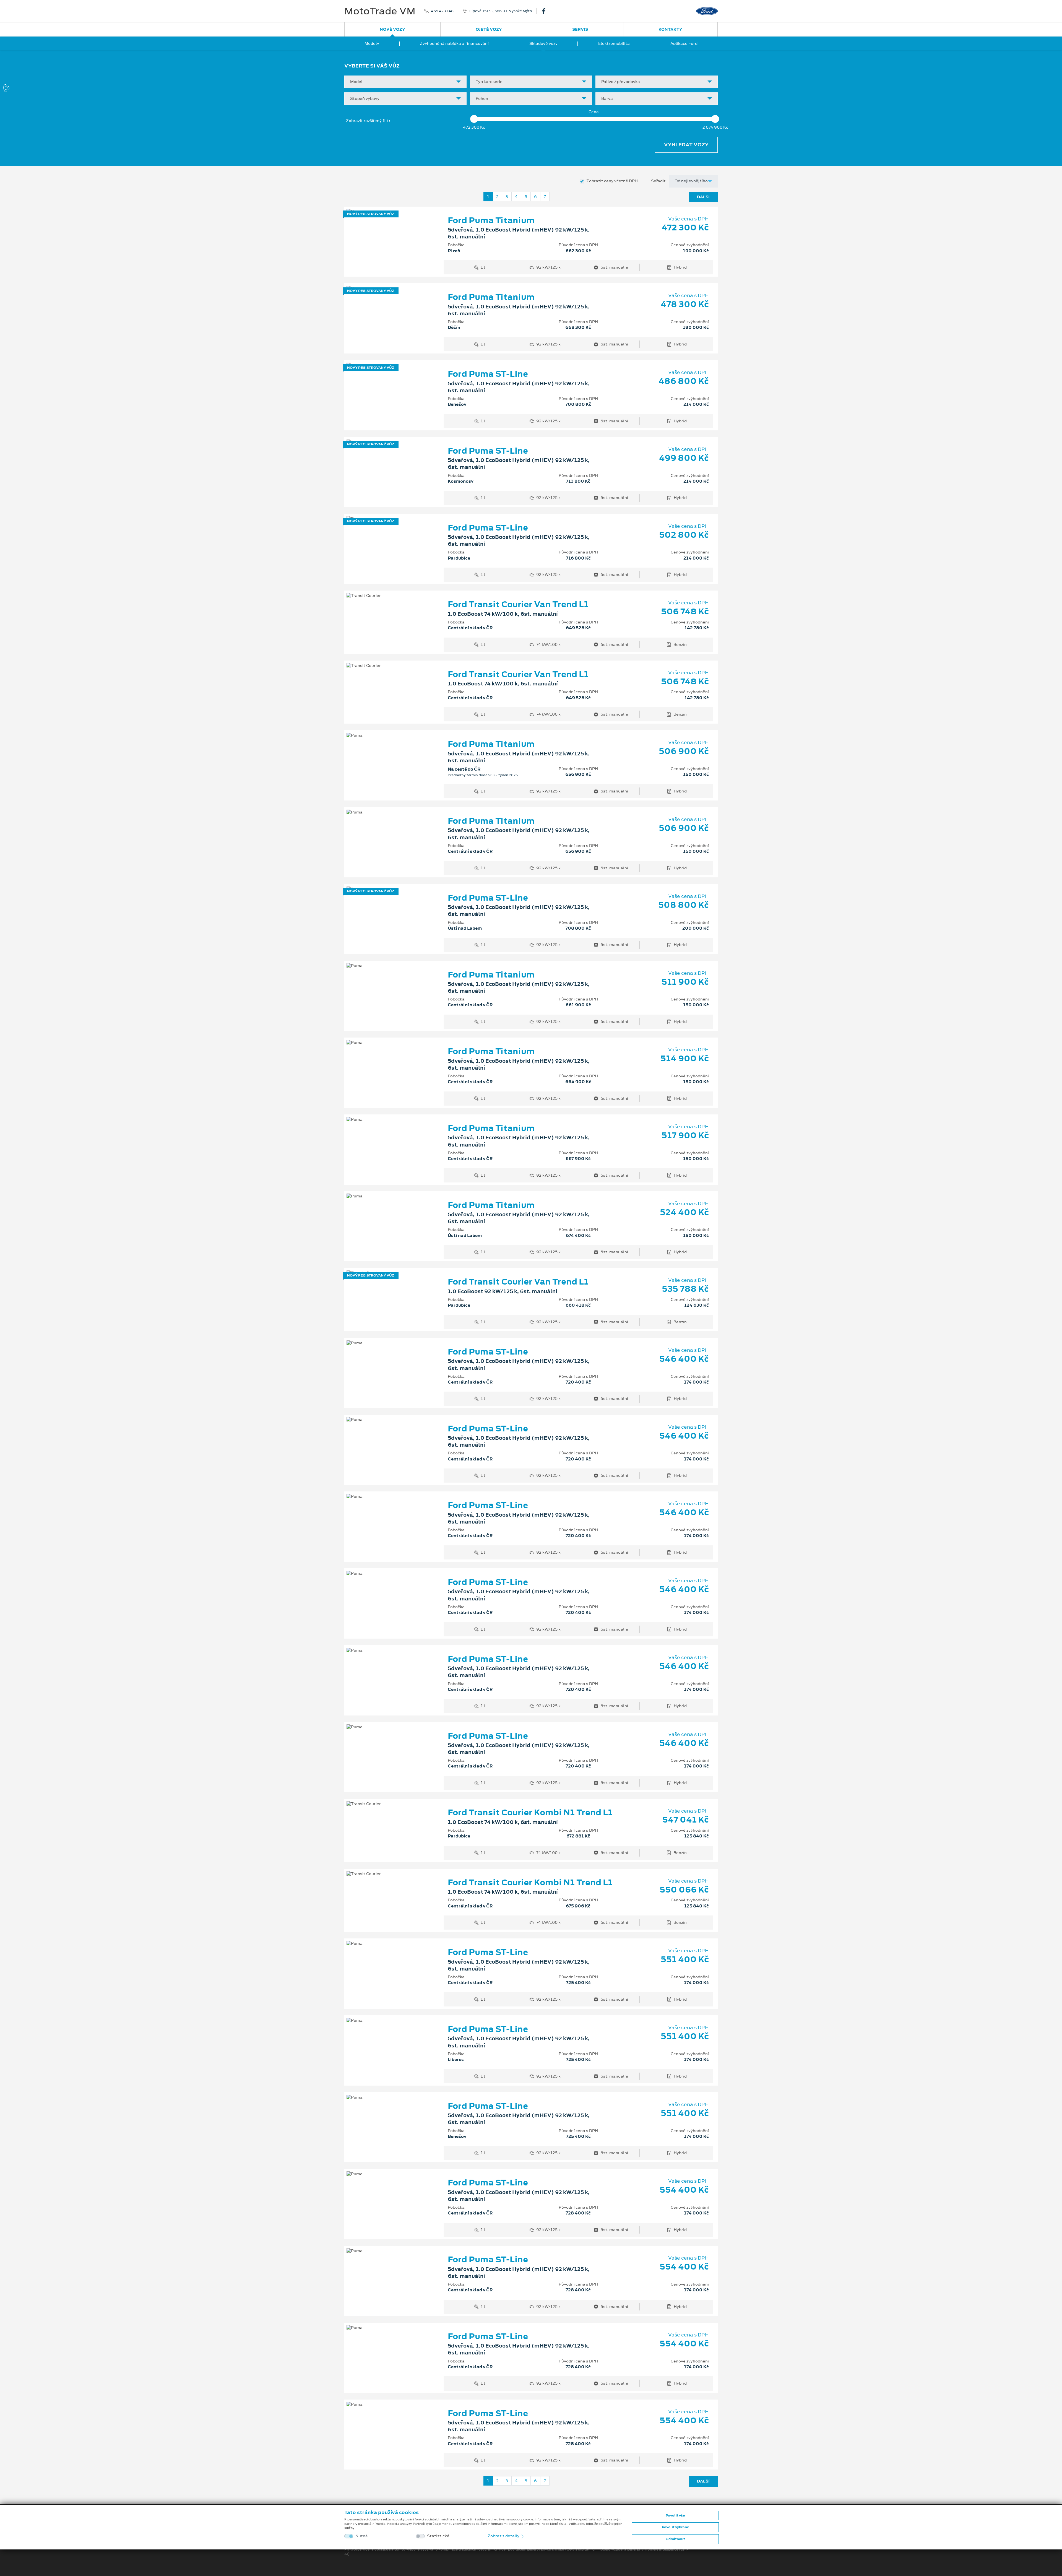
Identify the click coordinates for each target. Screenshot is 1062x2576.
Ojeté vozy (489, 29)
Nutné (362, 2536)
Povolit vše (675, 2515)
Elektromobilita (614, 43)
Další (703, 197)
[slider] (474, 119)
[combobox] (405, 82)
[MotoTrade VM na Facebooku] (546, 11)
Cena (594, 112)
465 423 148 (442, 11)
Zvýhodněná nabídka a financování (454, 43)
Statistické (438, 2536)
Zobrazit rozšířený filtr (368, 121)
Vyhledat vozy (686, 145)
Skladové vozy (543, 43)
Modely (372, 43)
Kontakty (670, 29)
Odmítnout (675, 2539)
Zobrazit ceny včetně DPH (612, 181)
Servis (580, 29)
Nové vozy (392, 29)
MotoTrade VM (380, 11)
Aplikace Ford (684, 43)
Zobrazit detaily (504, 2536)
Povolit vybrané (675, 2527)
